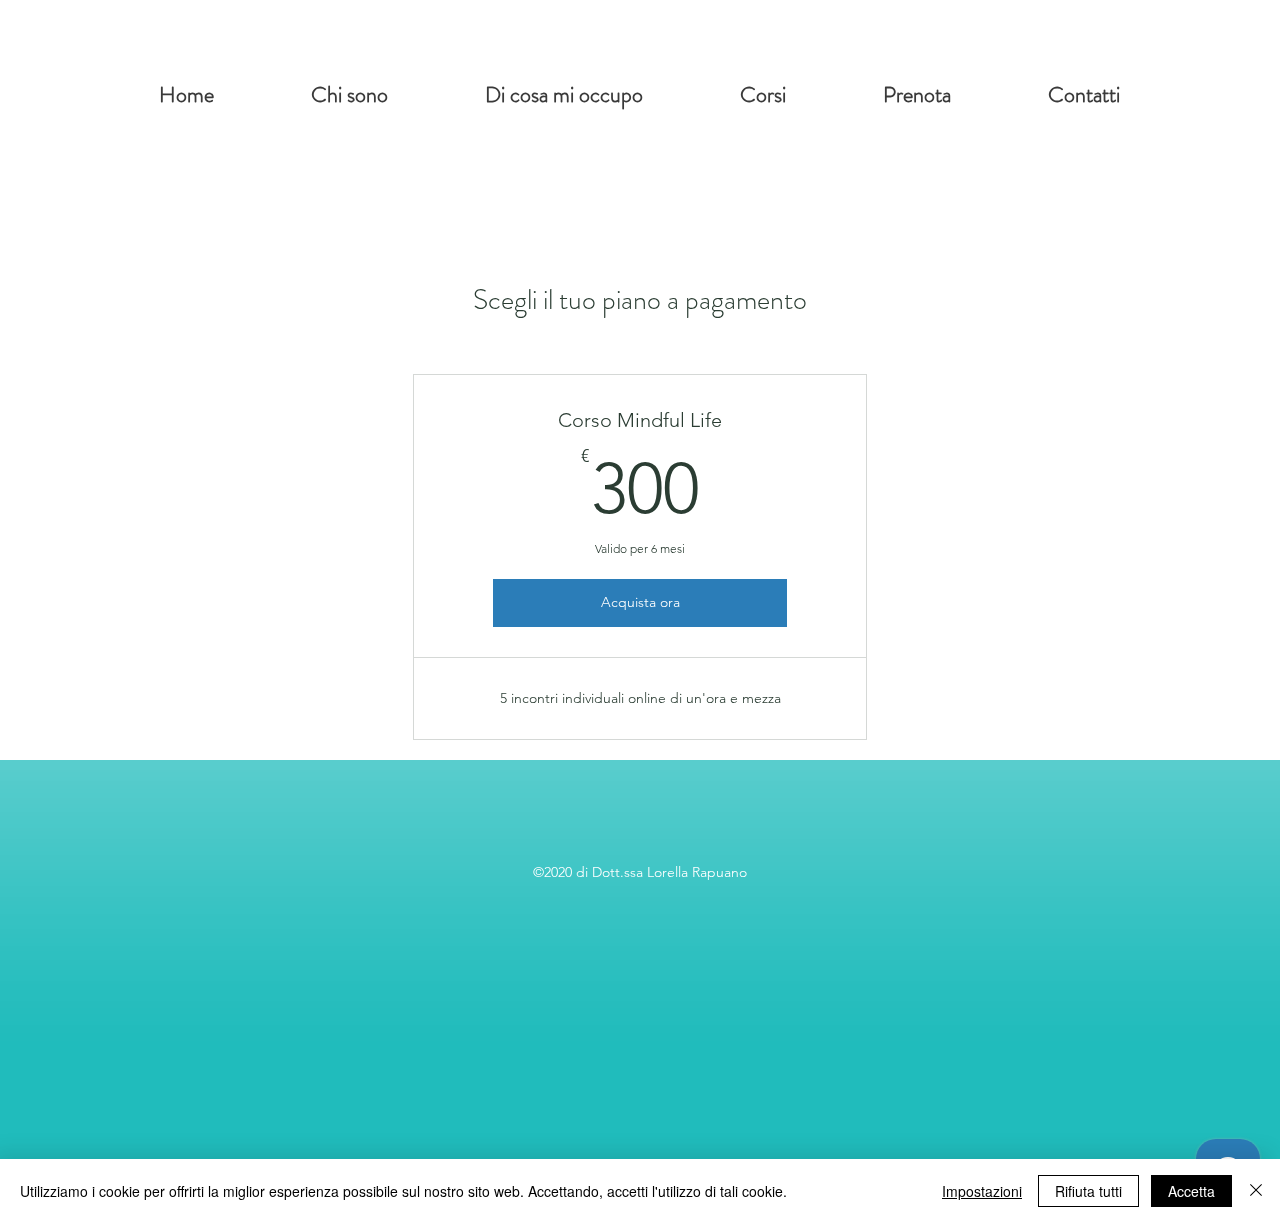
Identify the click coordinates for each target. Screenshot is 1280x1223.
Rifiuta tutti (1088, 1191)
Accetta (1191, 1191)
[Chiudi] (1256, 1191)
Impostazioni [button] (982, 1191)
